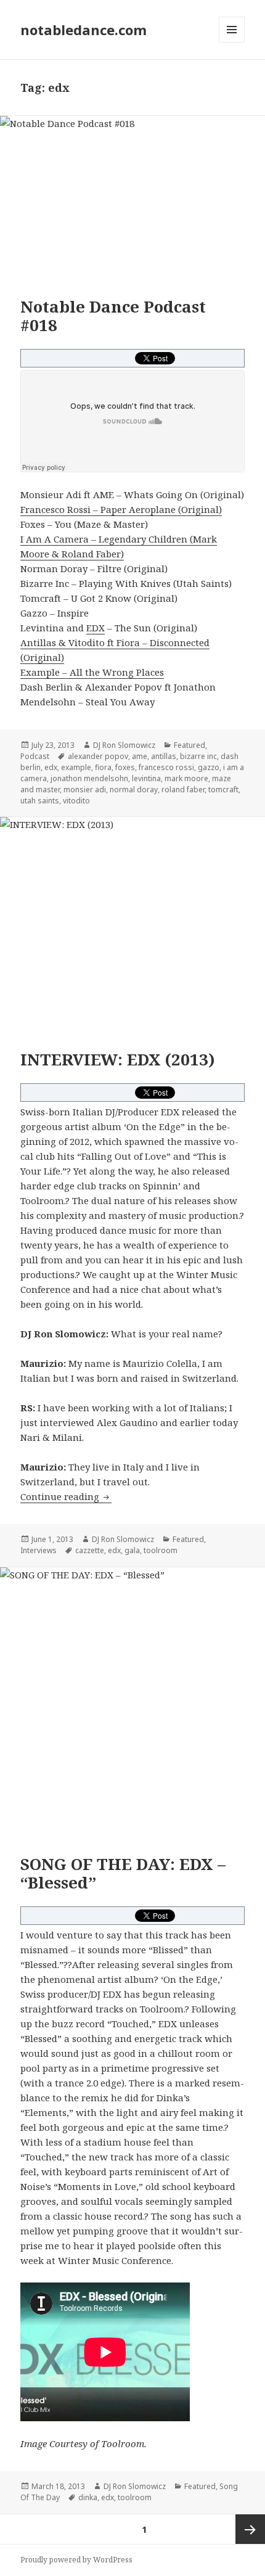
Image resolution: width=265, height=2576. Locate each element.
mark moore (186, 778)
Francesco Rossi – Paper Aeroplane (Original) (121, 509)
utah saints (40, 801)
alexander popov (98, 756)
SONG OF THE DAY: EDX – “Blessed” (123, 1873)
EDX (96, 628)
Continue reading (66, 1496)
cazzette (90, 1550)
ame (140, 756)
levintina (146, 778)
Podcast (35, 756)
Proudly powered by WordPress (76, 2560)
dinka (88, 2497)
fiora (103, 767)
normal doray (134, 790)
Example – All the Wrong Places (92, 672)
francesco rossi (166, 767)
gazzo (209, 767)
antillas (164, 756)
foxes (125, 767)
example (76, 767)
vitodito (76, 801)
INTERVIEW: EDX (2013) (118, 1059)
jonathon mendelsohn (89, 778)
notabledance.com (84, 30)
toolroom (161, 1550)
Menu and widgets (232, 42)
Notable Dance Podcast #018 (113, 316)
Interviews (39, 1550)
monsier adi (85, 790)
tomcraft (223, 790)
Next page (250, 2529)
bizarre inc (198, 756)
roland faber (183, 790)
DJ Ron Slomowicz (124, 745)
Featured (190, 745)
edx (51, 767)
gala (132, 1550)
